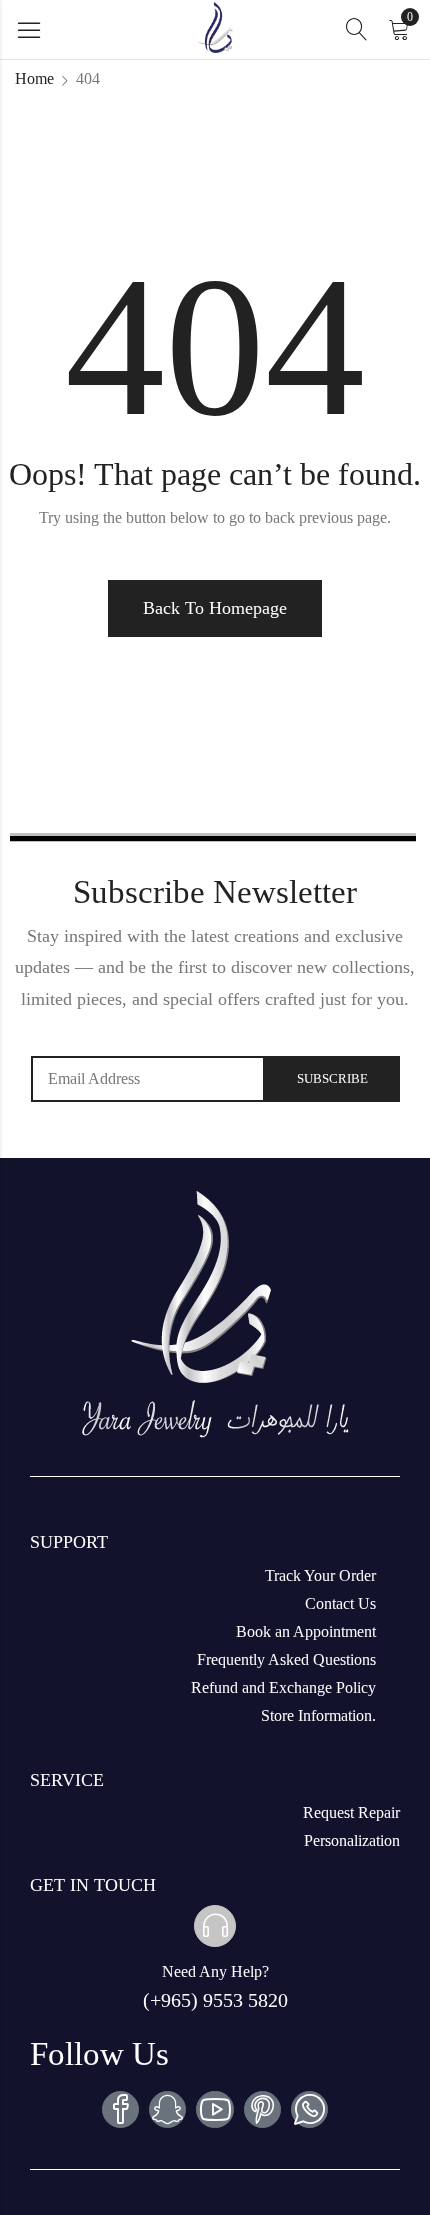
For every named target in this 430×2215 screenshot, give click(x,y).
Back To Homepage (215, 608)
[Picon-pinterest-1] (262, 2109)
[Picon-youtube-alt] (214, 2109)
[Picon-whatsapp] (309, 2109)
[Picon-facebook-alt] (120, 2109)
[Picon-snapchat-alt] (167, 2109)
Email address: (148, 1079)
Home (34, 78)
